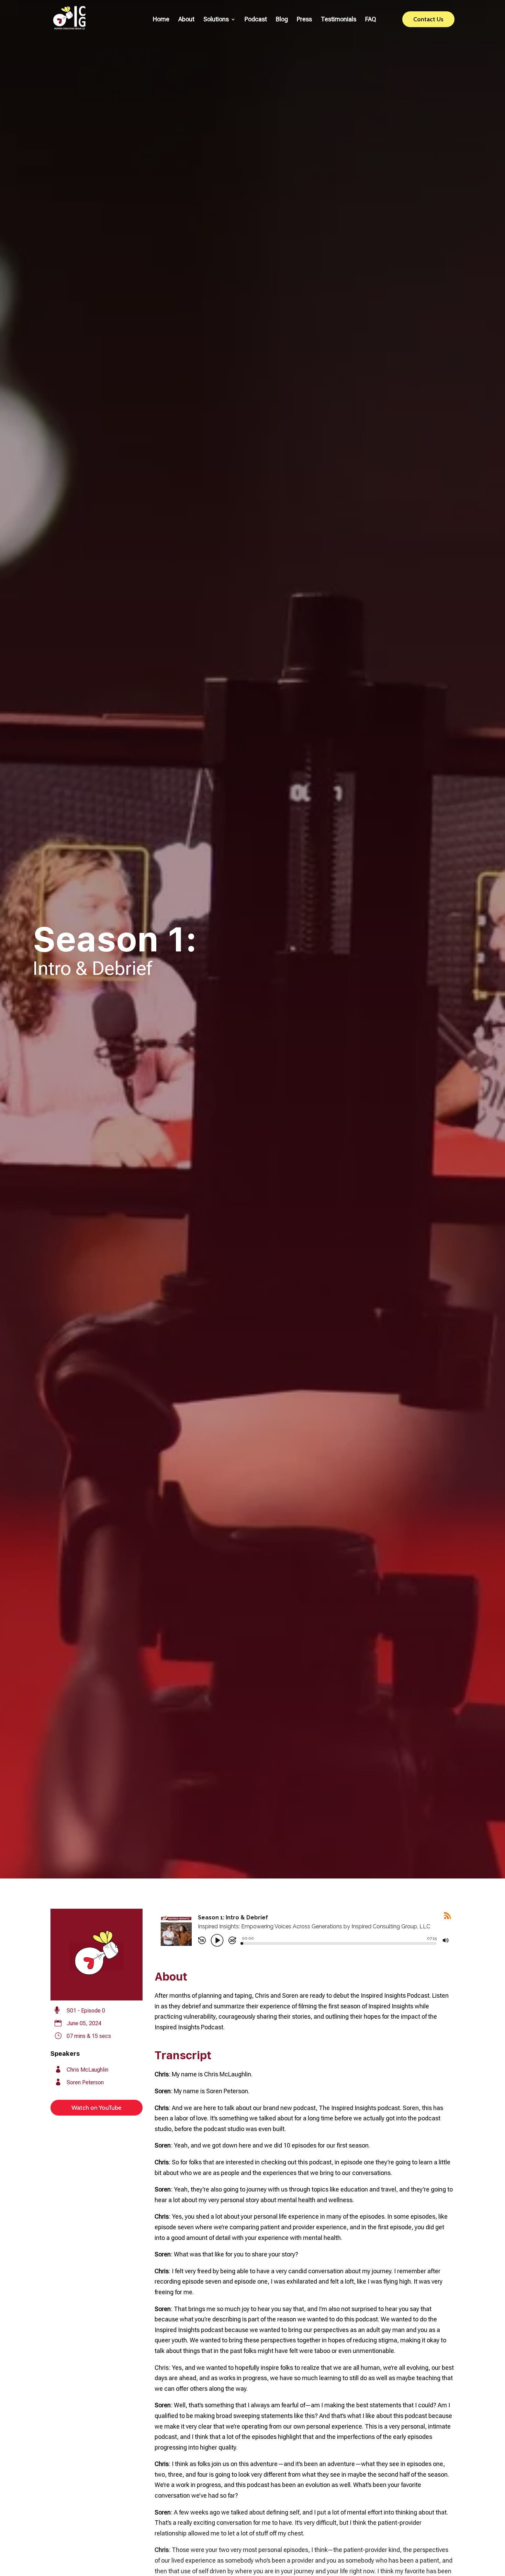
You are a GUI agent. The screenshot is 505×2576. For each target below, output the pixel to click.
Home (161, 20)
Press (304, 20)
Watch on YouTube (97, 2108)
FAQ (371, 20)
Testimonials (339, 20)
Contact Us (428, 19)
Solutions (216, 20)
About (186, 20)
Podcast (256, 20)
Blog (282, 20)
